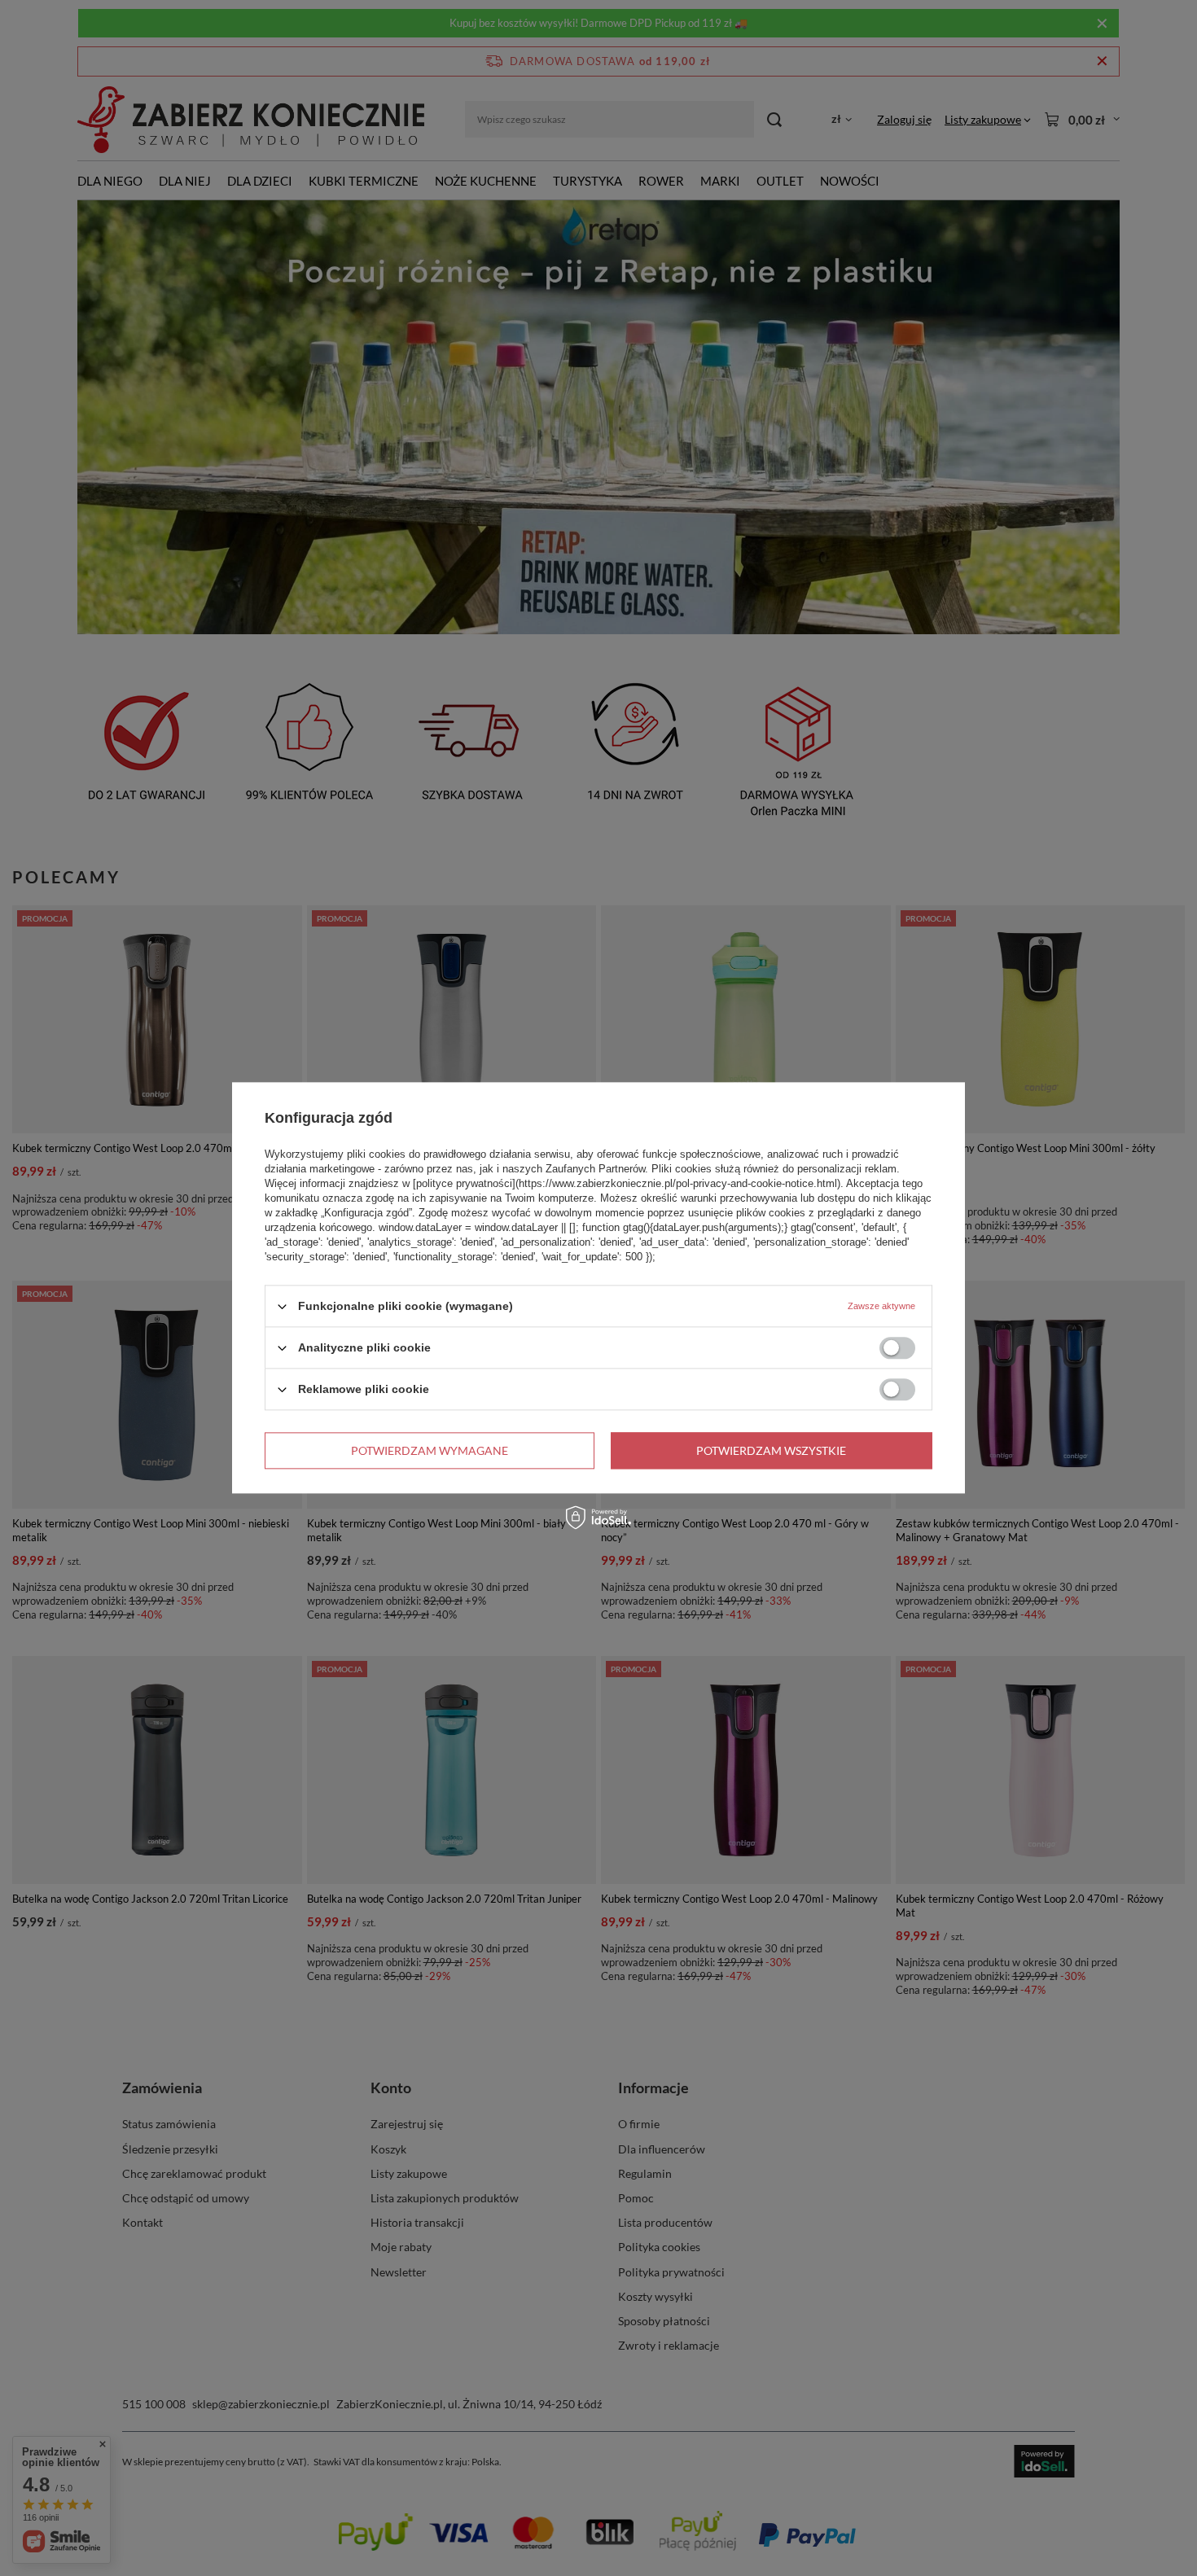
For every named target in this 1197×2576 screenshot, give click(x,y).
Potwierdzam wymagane (430, 1450)
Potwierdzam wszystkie (771, 1450)
